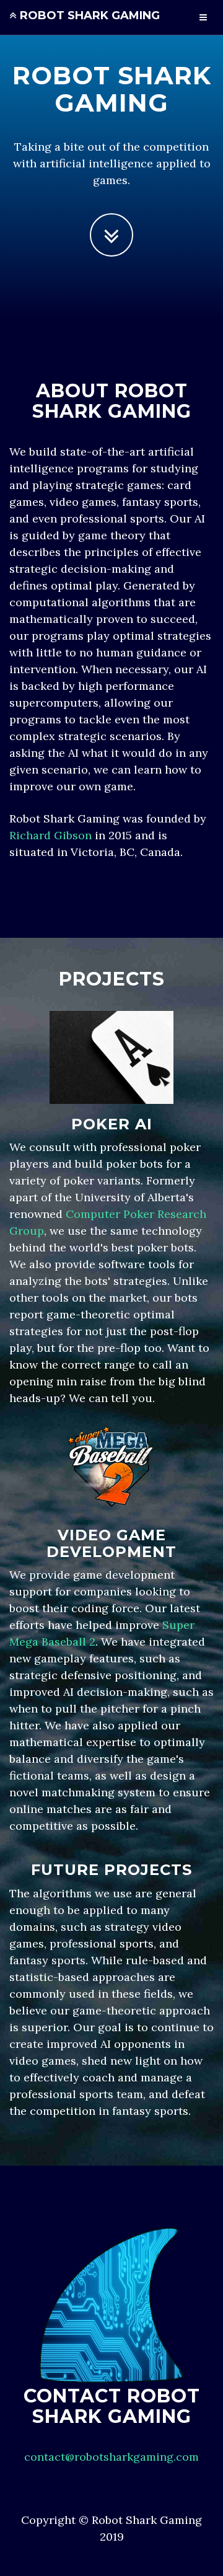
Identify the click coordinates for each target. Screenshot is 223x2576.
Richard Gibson (50, 835)
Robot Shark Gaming (88, 15)
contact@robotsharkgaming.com (111, 2457)
